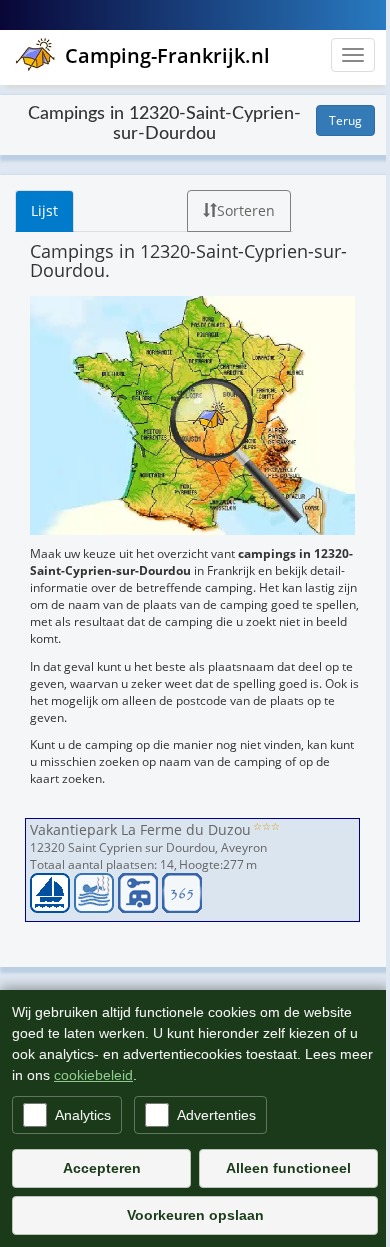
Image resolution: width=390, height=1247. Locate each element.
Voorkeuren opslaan (195, 1215)
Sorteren (246, 210)
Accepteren (102, 1168)
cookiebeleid (93, 1075)
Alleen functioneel (288, 1168)
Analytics (83, 1115)
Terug (345, 120)
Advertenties (216, 1115)
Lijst (44, 210)
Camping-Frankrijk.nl (167, 55)
